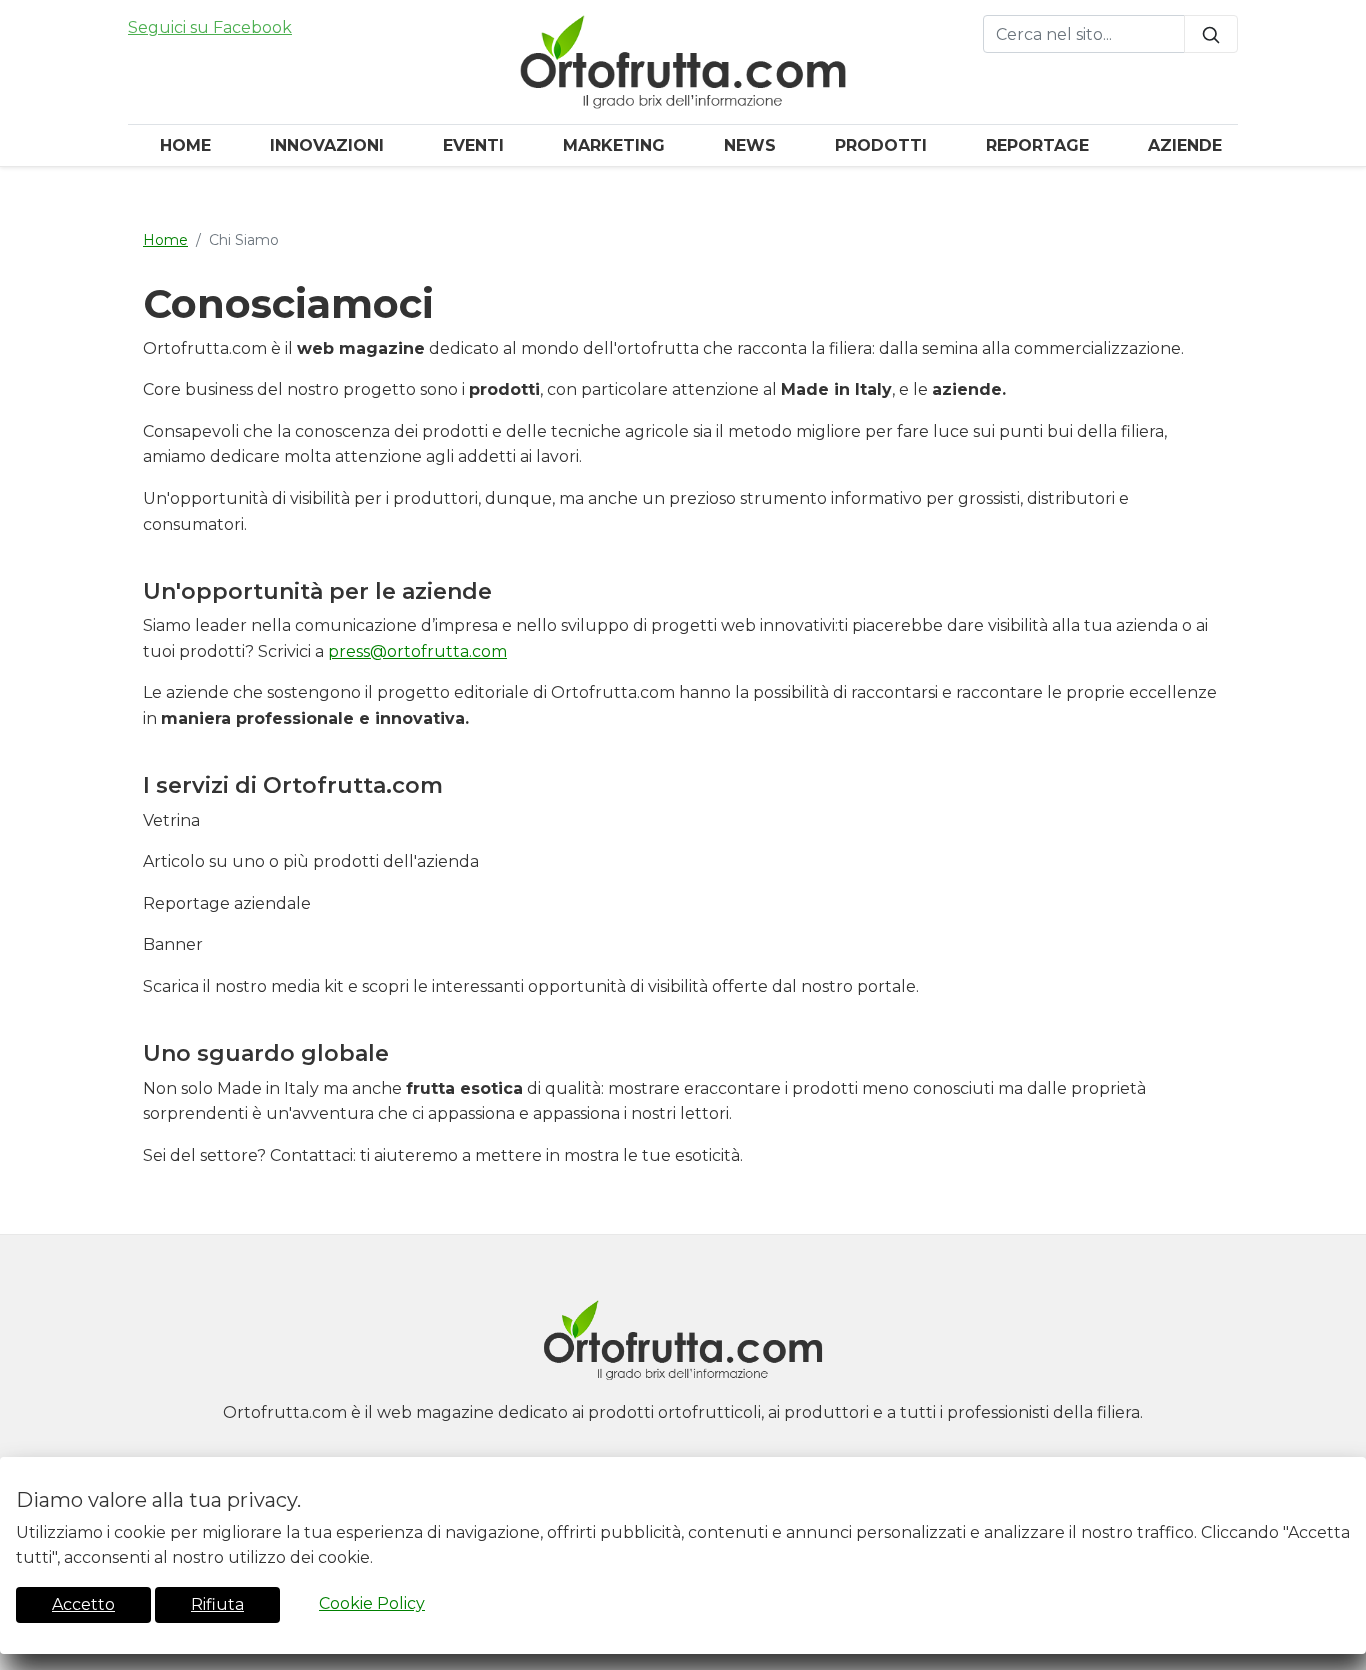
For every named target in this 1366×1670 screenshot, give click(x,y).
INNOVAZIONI (327, 145)
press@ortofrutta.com (417, 651)
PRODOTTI (881, 145)
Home (185, 145)
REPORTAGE (1037, 145)
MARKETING (614, 145)
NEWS (750, 145)
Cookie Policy (372, 1603)
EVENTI (473, 145)
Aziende (1185, 145)
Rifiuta (217, 1604)
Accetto (83, 1604)
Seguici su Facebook (210, 27)
